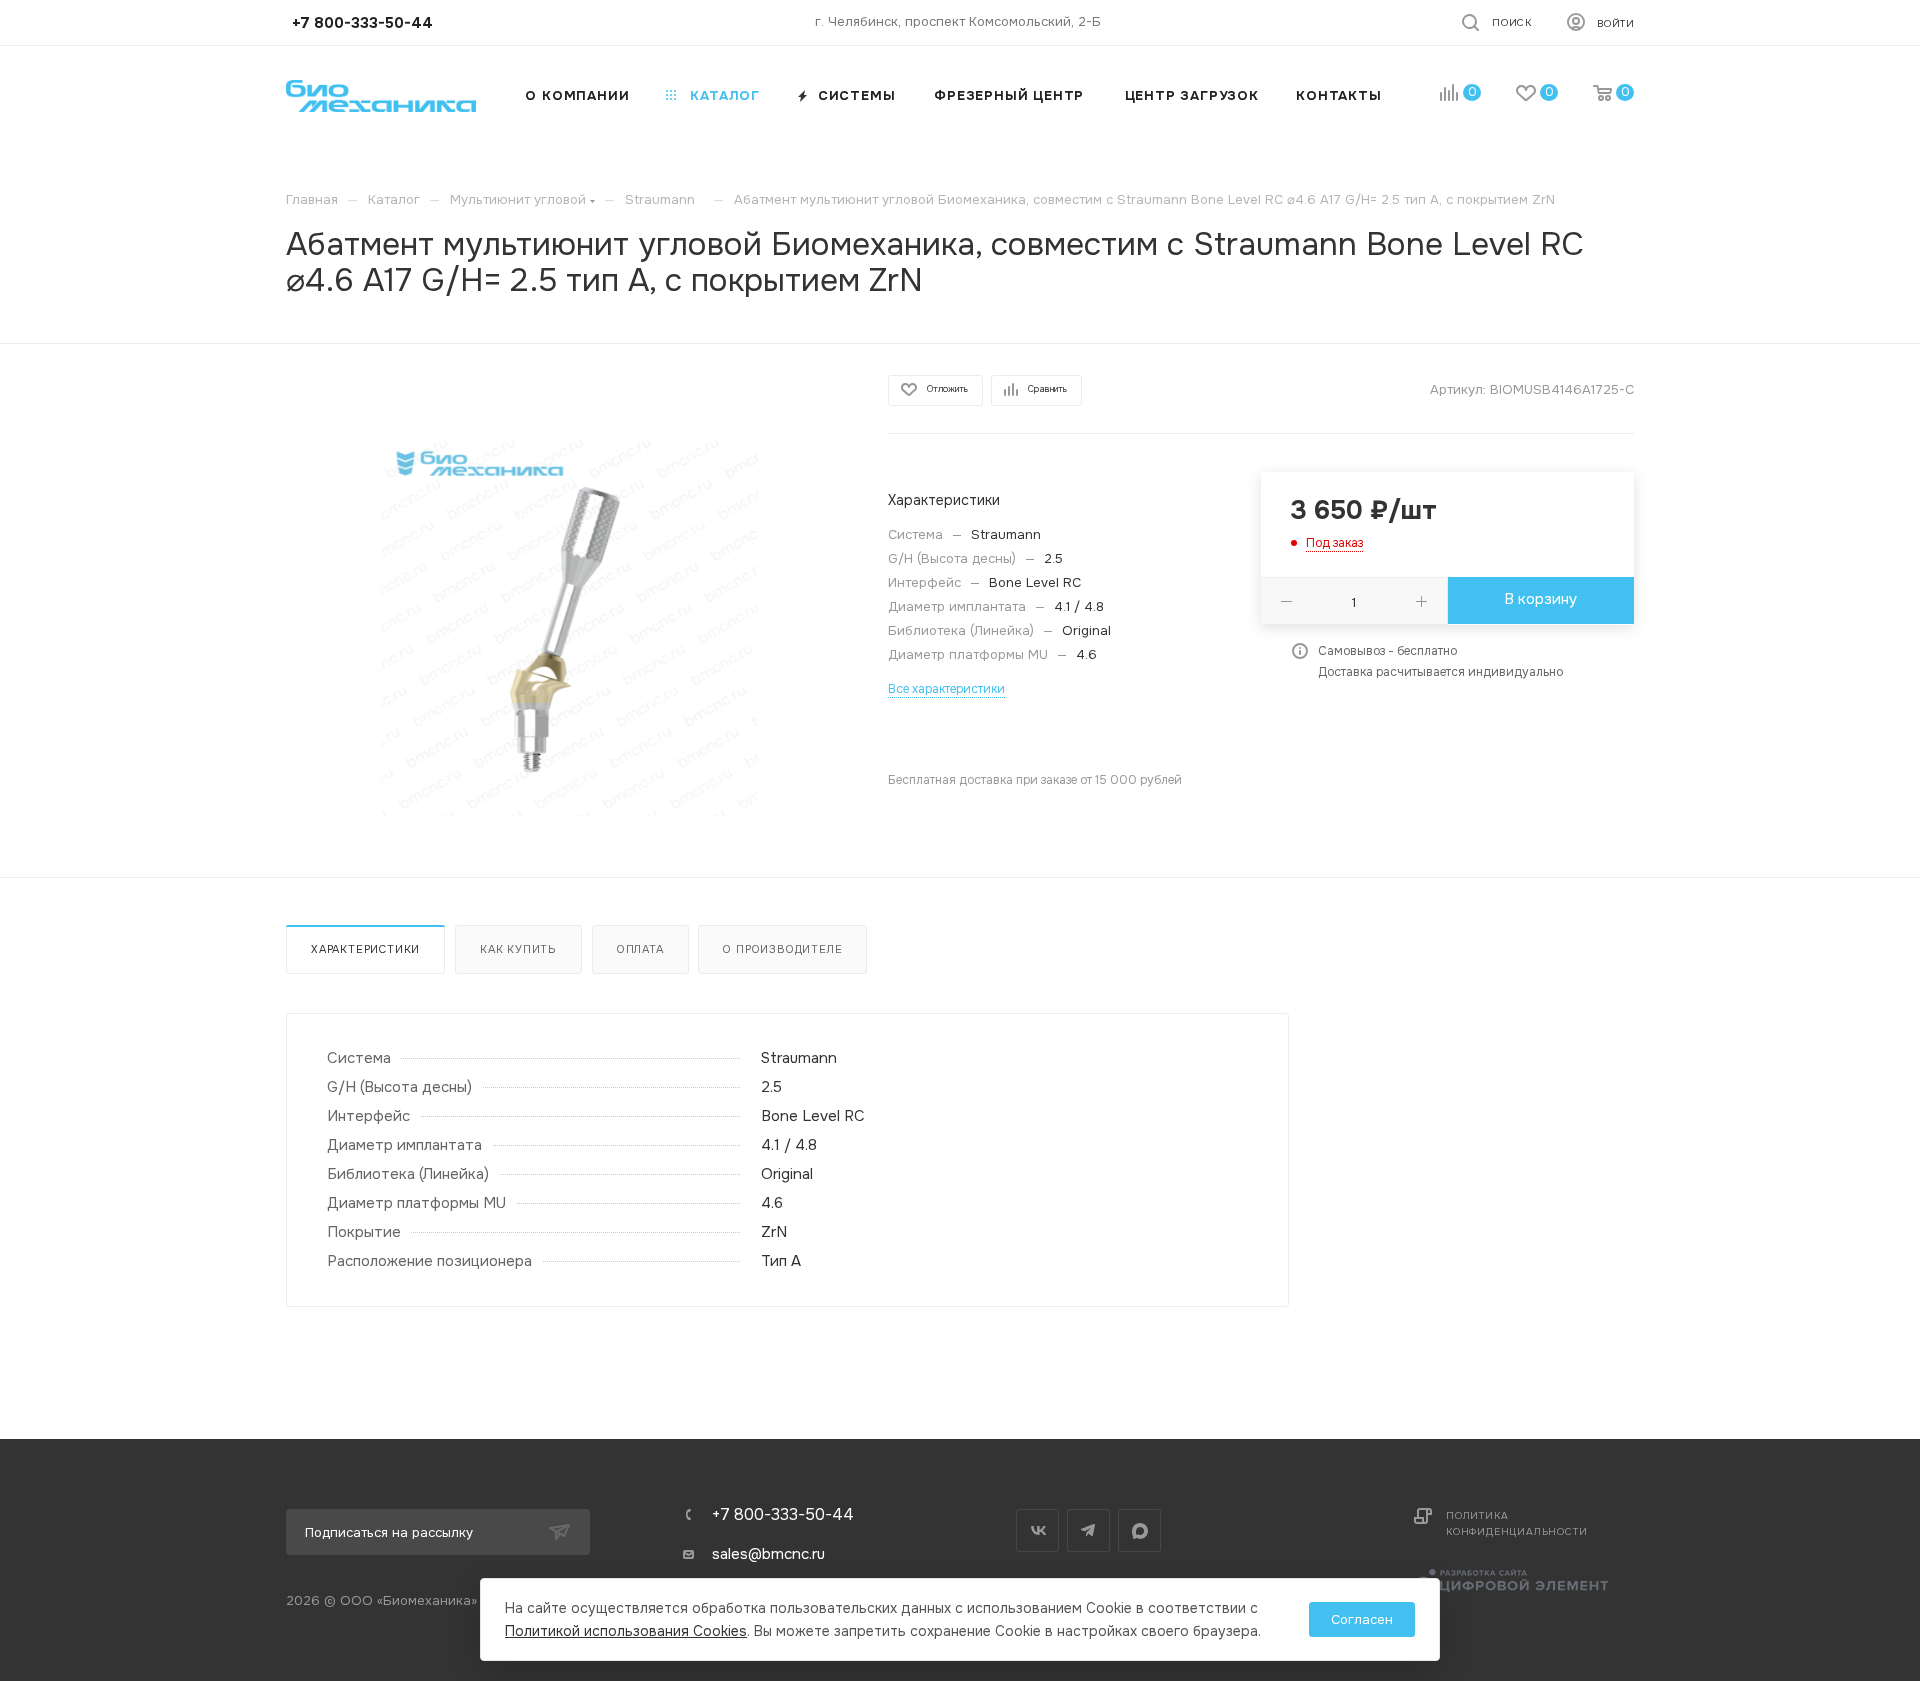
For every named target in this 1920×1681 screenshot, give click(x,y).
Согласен (1362, 1619)
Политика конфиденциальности (1516, 1523)
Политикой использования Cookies (626, 1631)
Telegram (1088, 1530)
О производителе (782, 949)
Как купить (518, 949)
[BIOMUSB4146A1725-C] (569, 627)
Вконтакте (1037, 1530)
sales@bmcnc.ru (768, 1554)
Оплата (640, 949)
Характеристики (365, 949)
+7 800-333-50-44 (783, 1515)
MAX (1139, 1530)
